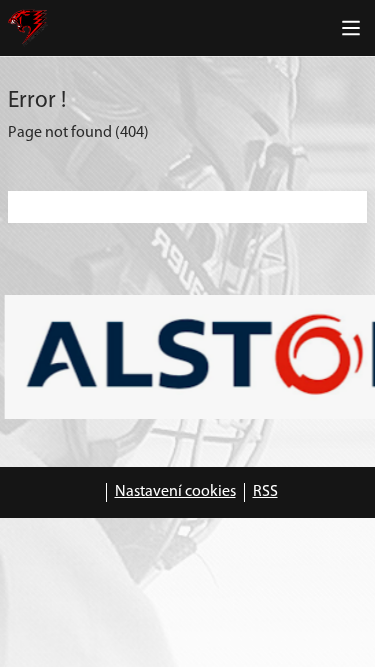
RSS (265, 492)
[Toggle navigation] (351, 28)
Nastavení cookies (175, 492)
